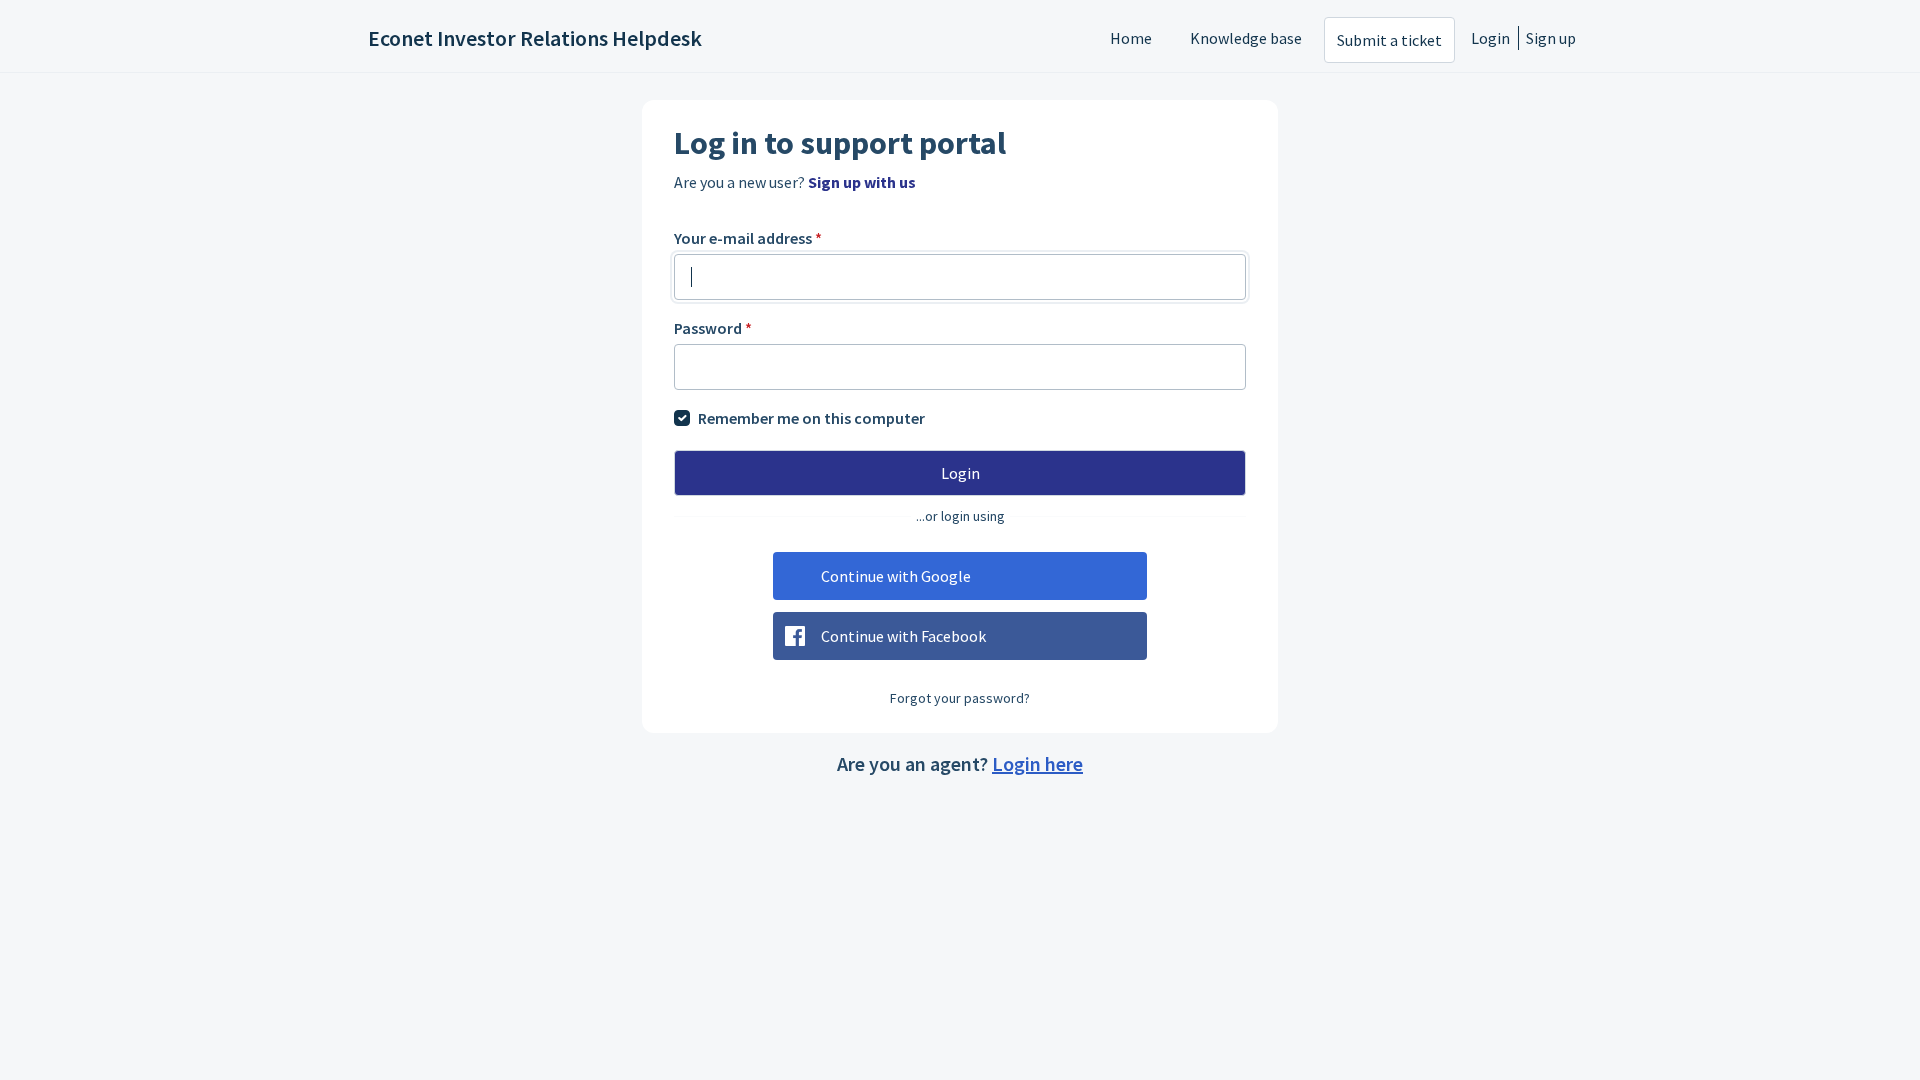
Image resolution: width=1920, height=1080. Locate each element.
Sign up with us (862, 182)
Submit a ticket (1389, 40)
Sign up (1551, 38)
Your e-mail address (748, 238)
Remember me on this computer (811, 418)
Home (1131, 38)
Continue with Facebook (903, 636)
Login (1490, 38)
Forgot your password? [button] (960, 698)
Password (713, 328)
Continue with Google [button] (896, 576)
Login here (1037, 763)
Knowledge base (1246, 38)
